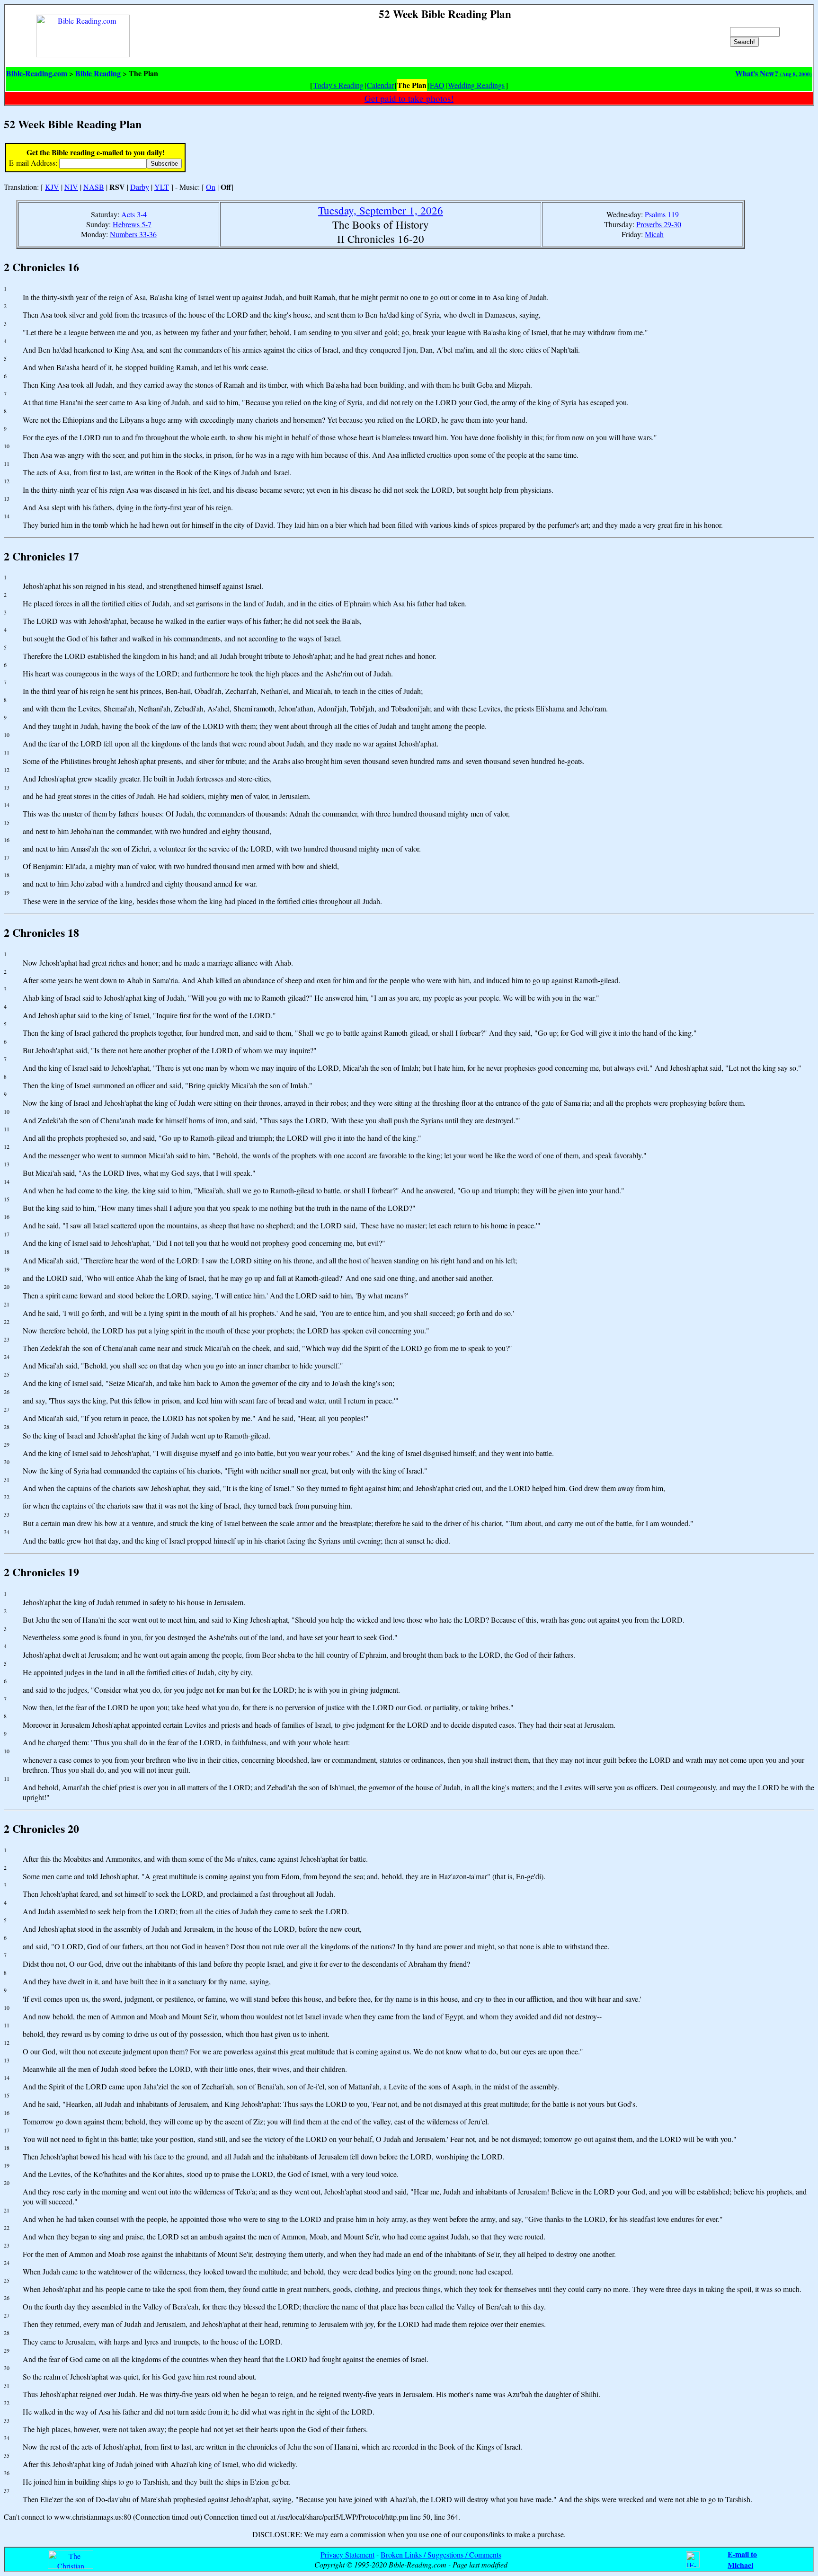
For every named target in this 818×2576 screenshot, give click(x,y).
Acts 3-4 (134, 214)
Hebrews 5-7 (132, 224)
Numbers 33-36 (133, 234)
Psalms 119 (662, 214)
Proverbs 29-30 (659, 224)
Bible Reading (98, 73)
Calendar (380, 85)
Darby (140, 187)
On (211, 187)
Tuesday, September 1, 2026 (381, 210)
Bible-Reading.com (37, 73)
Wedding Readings (476, 85)
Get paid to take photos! (409, 98)
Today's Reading (338, 85)
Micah (654, 234)
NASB (94, 187)
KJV (52, 187)
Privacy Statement (347, 2554)
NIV (71, 187)
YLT (162, 187)
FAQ (437, 85)
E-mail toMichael (742, 2559)
